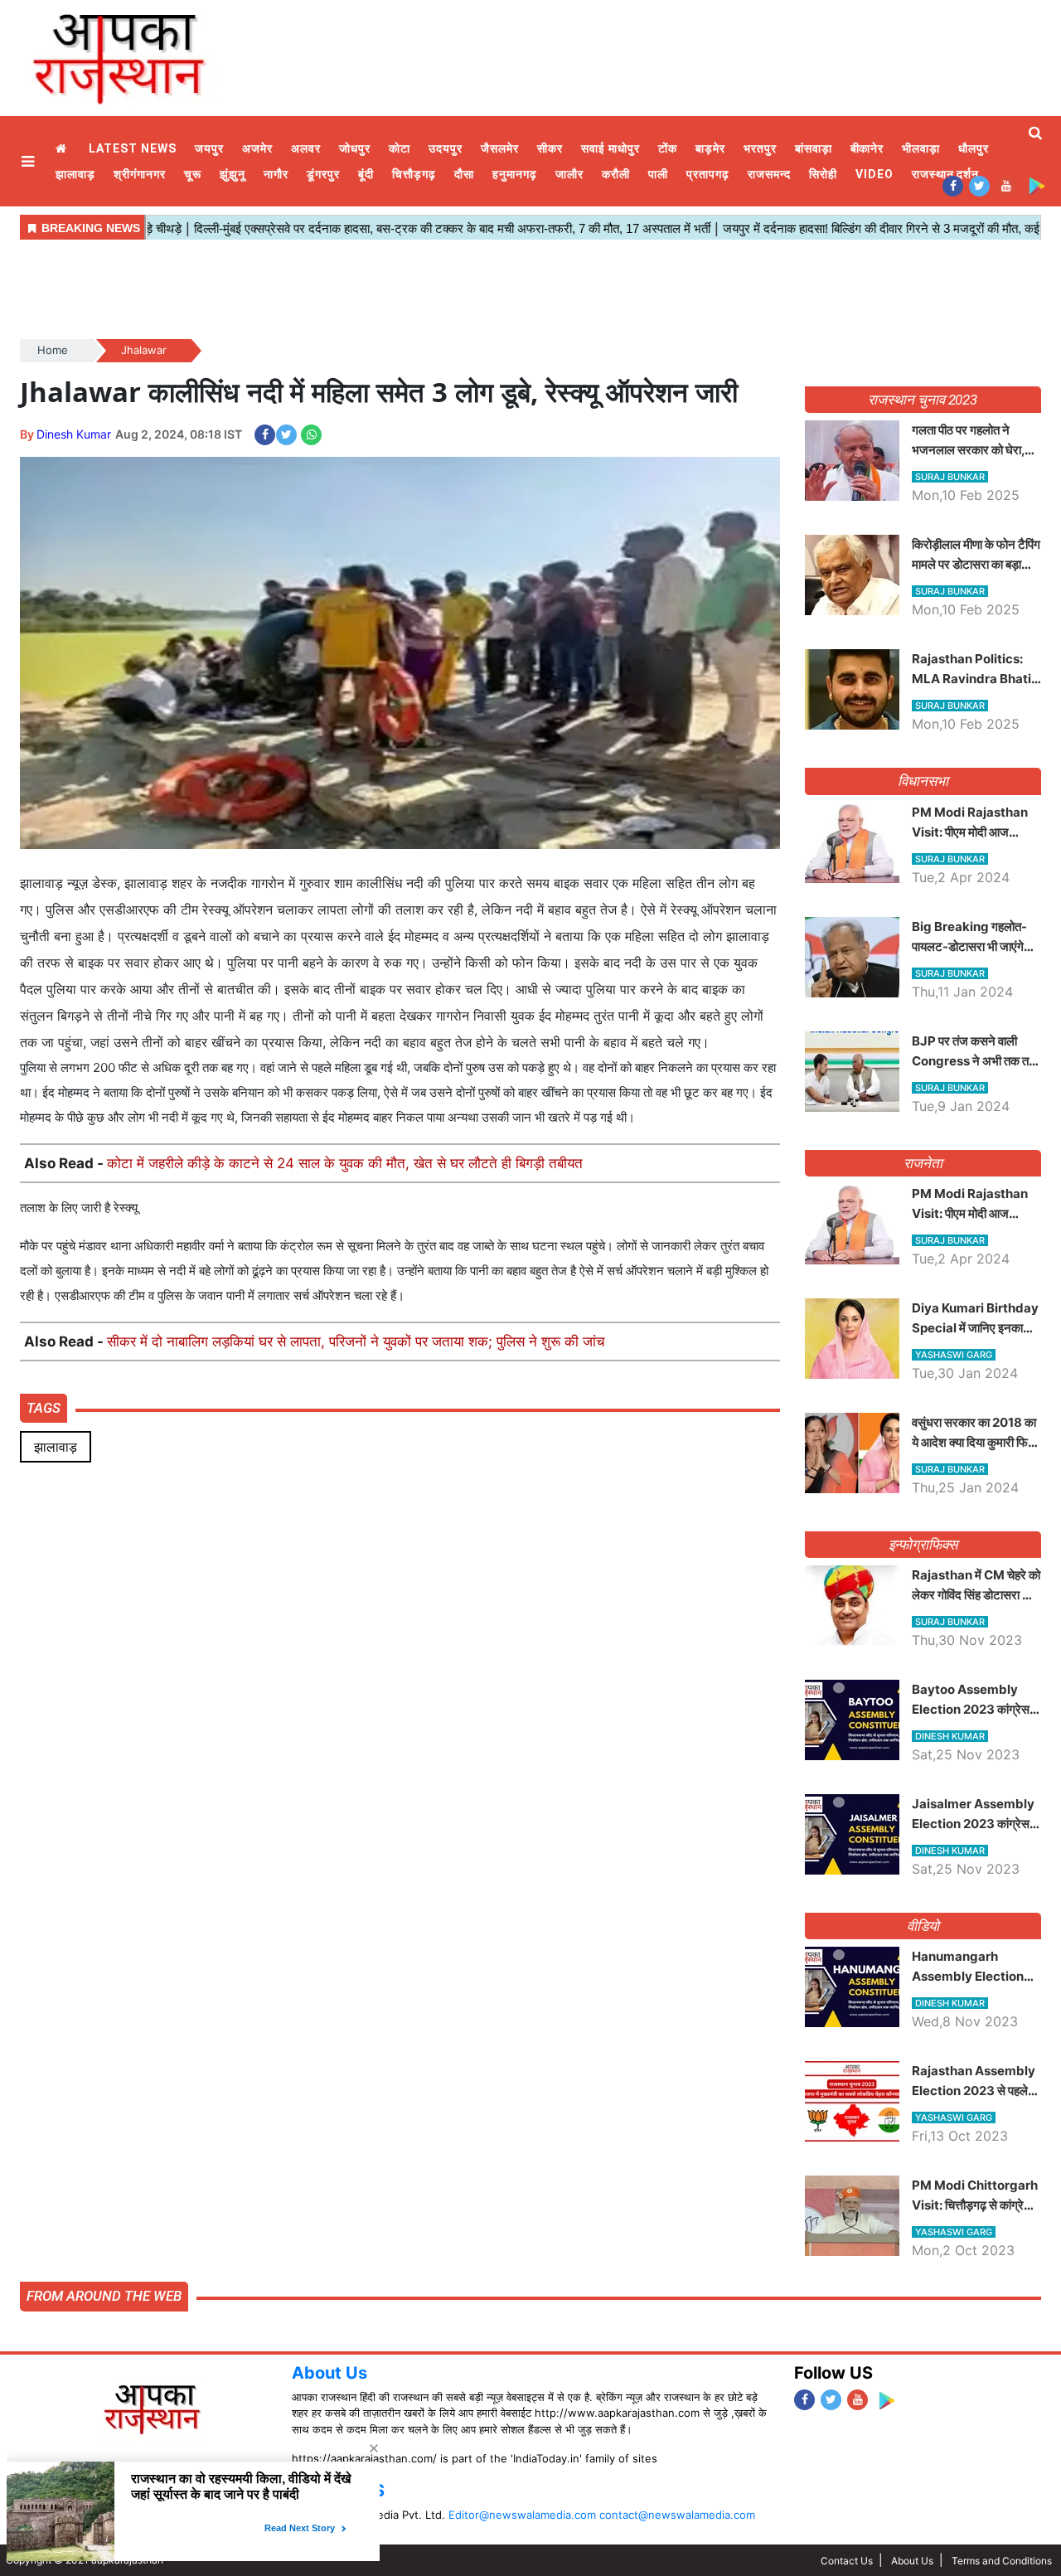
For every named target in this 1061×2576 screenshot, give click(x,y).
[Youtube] (1006, 185)
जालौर (569, 174)
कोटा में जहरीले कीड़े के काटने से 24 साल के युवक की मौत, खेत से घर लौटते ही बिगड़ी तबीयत (345, 1163)
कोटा (400, 148)
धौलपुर (974, 148)
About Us (329, 2373)
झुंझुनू (233, 174)
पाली (658, 174)
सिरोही (823, 174)
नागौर (276, 174)
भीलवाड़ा (921, 148)
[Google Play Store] (1037, 185)
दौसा (464, 174)
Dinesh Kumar (74, 434)
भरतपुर (760, 148)
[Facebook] (953, 185)
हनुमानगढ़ (515, 174)
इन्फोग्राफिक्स (923, 1545)
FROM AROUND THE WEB (104, 2296)
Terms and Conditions (1002, 2561)
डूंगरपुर (323, 174)
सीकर (550, 148)
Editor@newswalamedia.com (522, 2515)
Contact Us (847, 2561)
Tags (44, 1408)
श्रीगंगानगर (140, 174)
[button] (30, 161)
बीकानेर (867, 148)
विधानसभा (923, 781)
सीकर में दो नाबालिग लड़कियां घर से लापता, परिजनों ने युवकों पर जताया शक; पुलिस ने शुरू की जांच (356, 1341)
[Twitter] (979, 185)
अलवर (306, 148)
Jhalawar (144, 350)
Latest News (133, 148)
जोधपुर (355, 148)
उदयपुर (446, 148)
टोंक (668, 148)
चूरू (193, 174)
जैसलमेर (500, 148)
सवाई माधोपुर (610, 148)
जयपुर (209, 148)
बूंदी (366, 174)
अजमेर (257, 148)
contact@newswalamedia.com (677, 2515)
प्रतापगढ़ (708, 174)
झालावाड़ (75, 174)
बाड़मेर (710, 148)
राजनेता (923, 1163)
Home (63, 149)
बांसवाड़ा (814, 148)
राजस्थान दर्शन (946, 174)
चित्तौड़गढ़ (414, 174)
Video (874, 174)
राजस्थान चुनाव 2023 (923, 400)
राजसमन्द (769, 174)
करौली (616, 174)
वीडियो (923, 1926)
